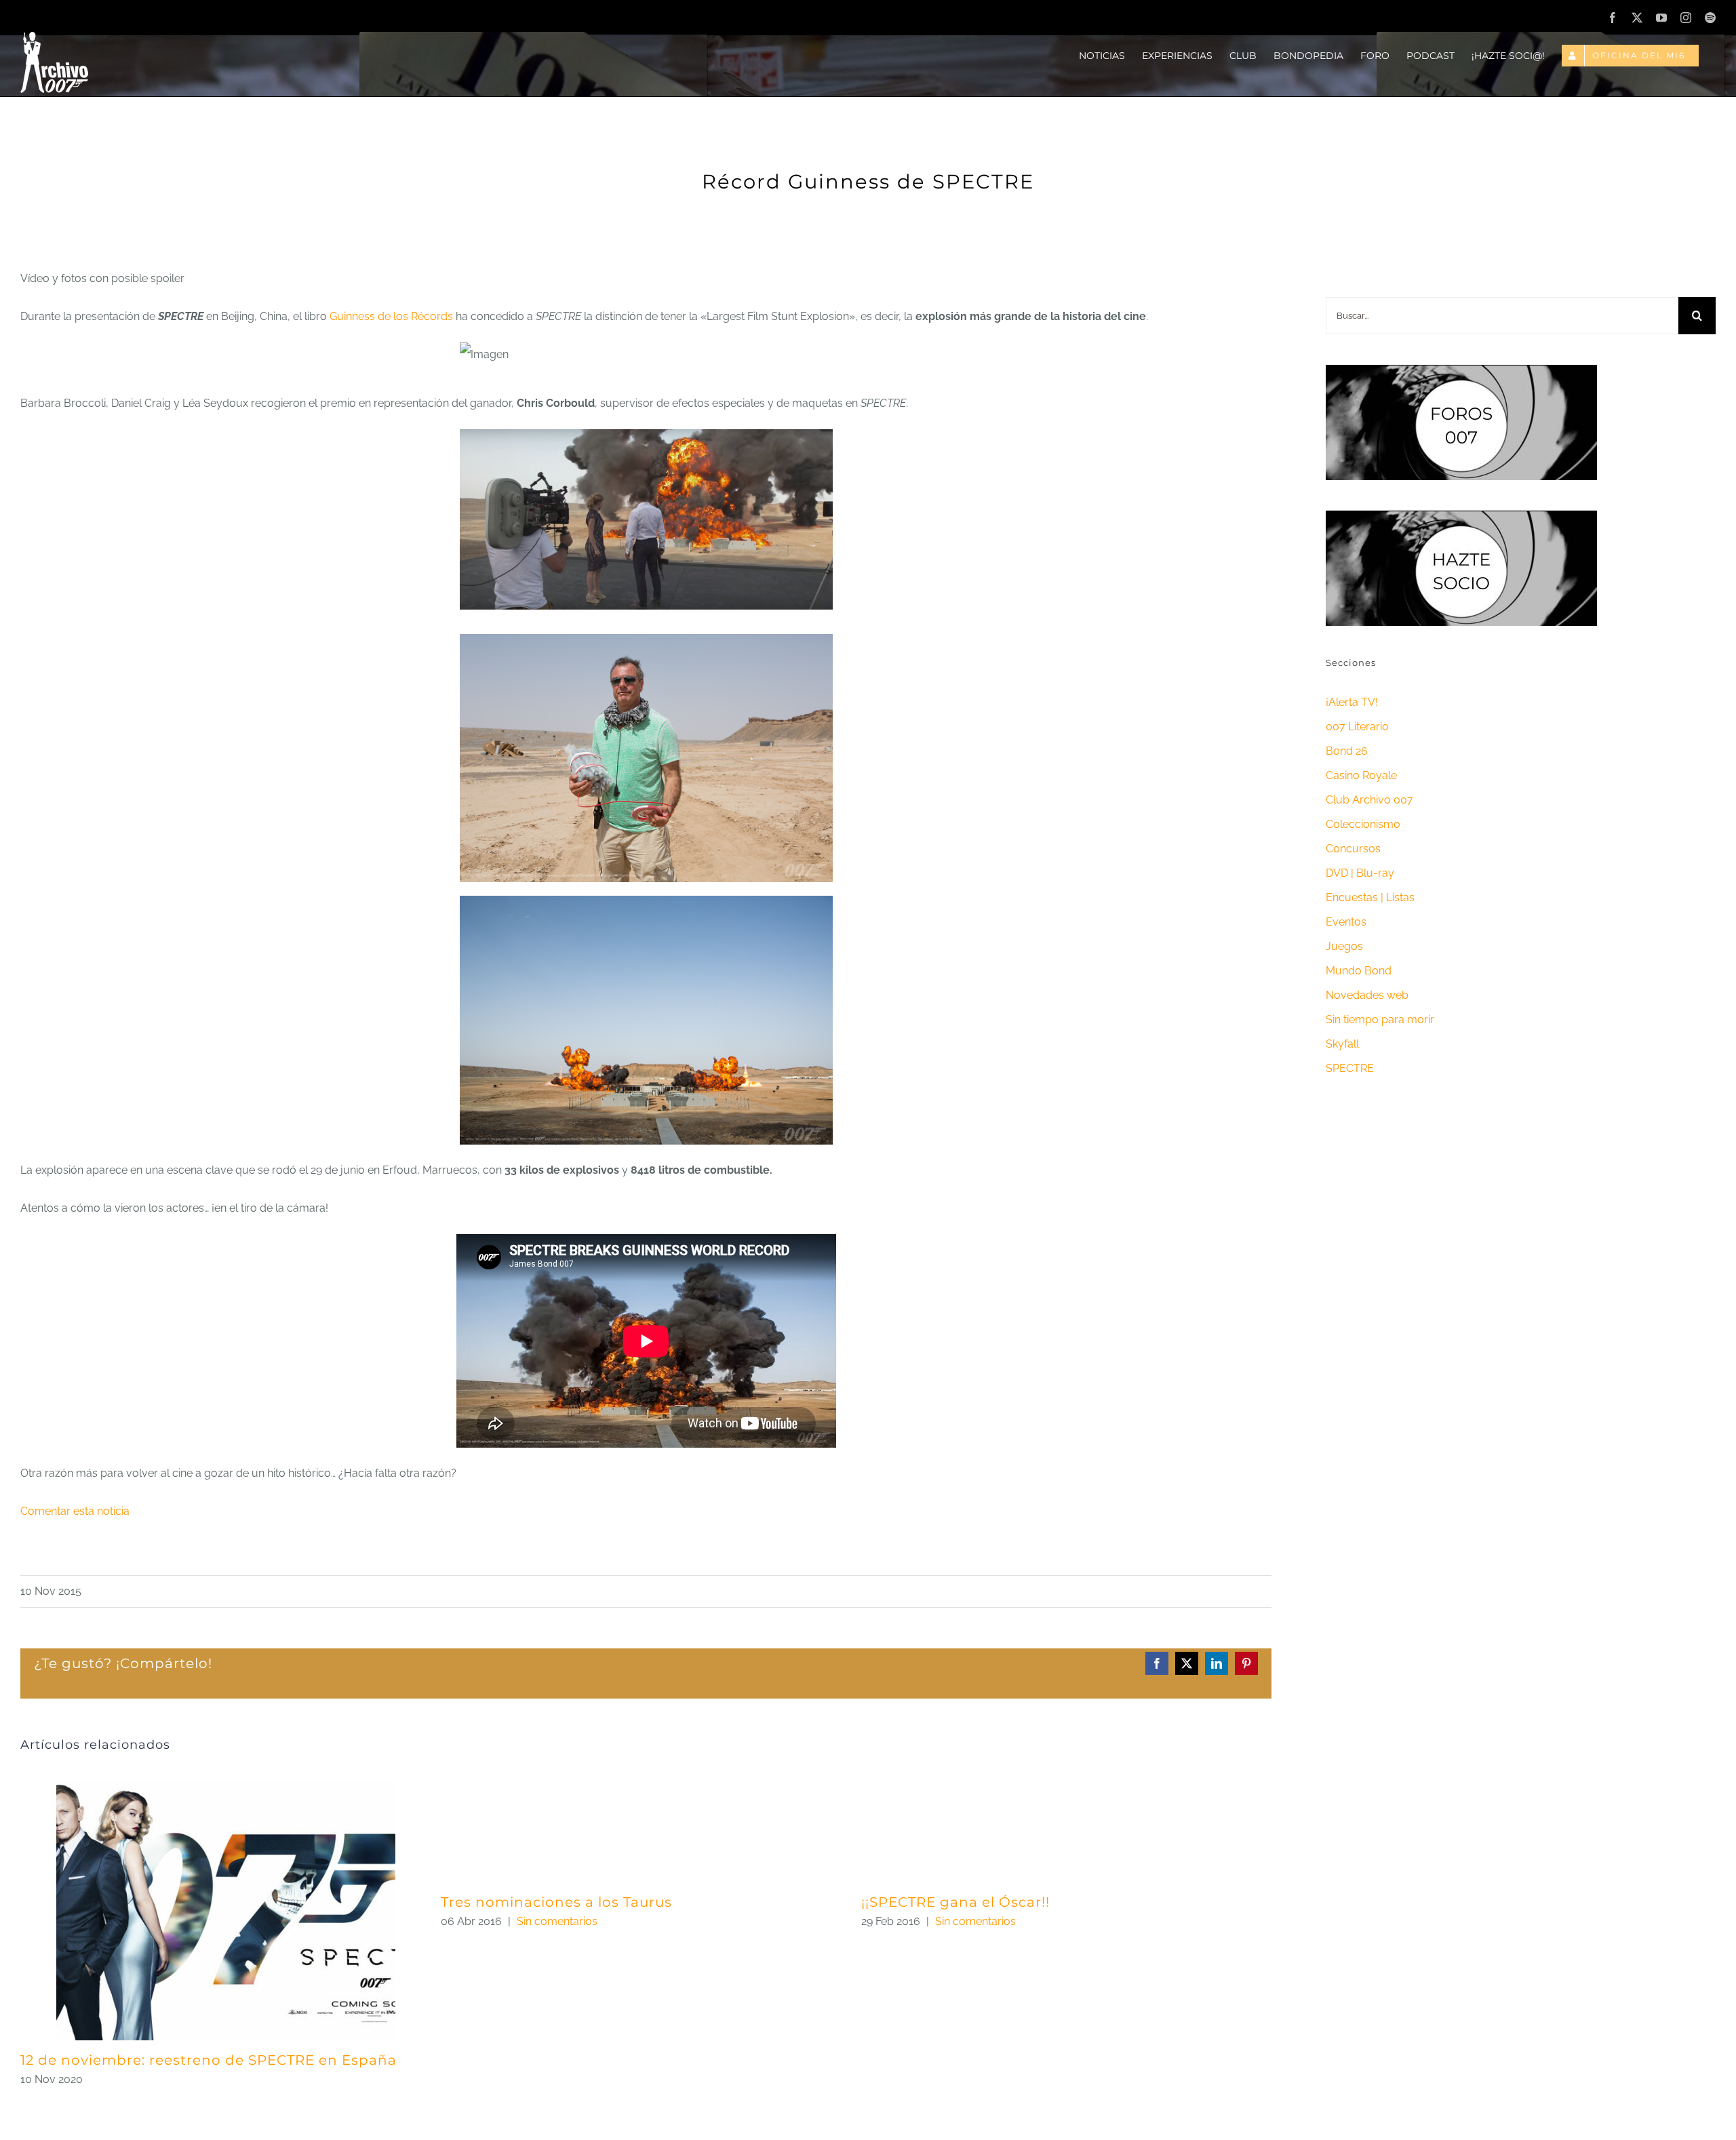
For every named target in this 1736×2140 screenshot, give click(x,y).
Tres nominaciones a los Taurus (556, 1902)
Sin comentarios (557, 1921)
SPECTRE (1350, 1068)
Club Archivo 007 (1369, 800)
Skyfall (1342, 1044)
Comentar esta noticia (75, 1511)
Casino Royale (1361, 775)
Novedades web (1367, 995)
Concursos (1353, 849)
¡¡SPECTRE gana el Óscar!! (955, 1902)
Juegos (1344, 946)
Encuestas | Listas (1370, 897)
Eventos (1346, 922)
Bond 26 (1347, 751)
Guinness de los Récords (391, 316)
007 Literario (1357, 727)
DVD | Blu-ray (1360, 873)
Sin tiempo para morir (1380, 1019)
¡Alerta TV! (1352, 702)
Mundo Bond (1359, 971)
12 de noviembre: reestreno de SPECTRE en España (209, 2060)
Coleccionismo (1363, 824)
